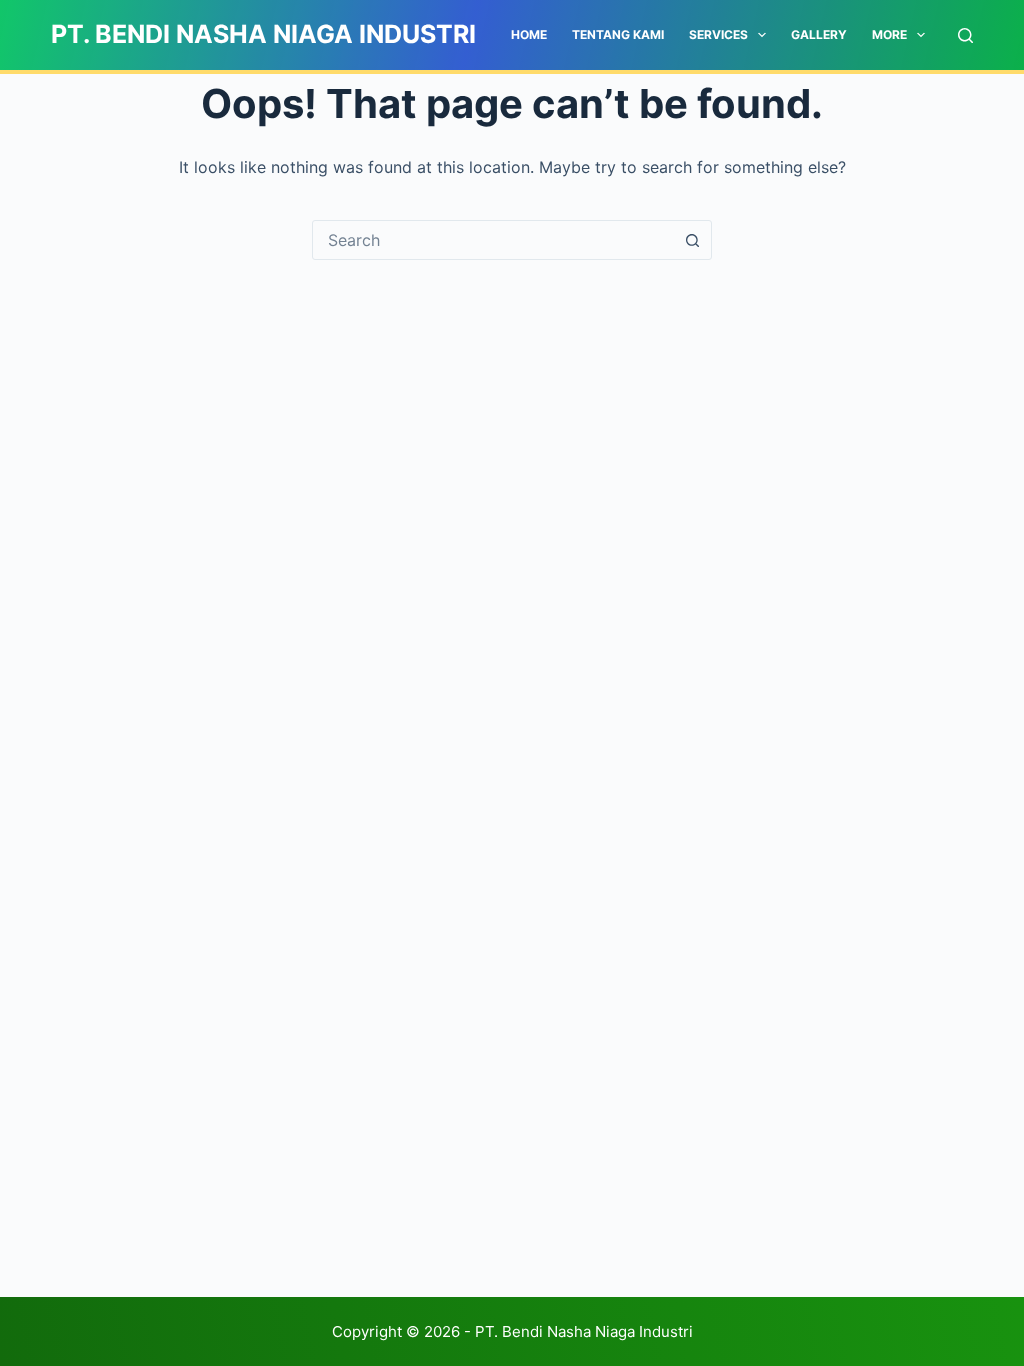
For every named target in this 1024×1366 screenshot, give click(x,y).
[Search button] (692, 240)
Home (529, 34)
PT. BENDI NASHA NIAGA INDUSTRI (263, 34)
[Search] (965, 35)
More (889, 34)
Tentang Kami (618, 34)
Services (718, 34)
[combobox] (493, 240)
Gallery (819, 34)
